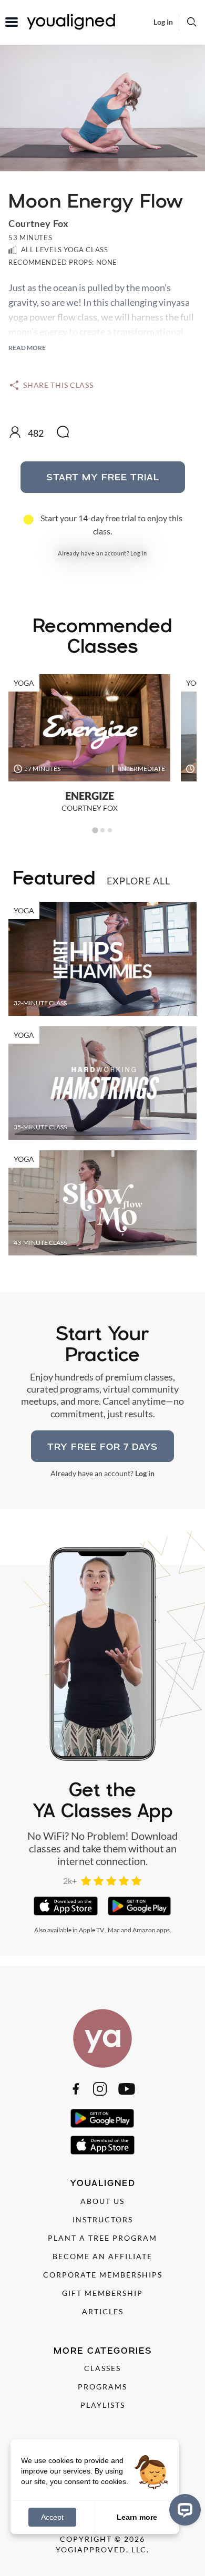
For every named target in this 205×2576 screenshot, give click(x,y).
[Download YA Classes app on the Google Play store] (140, 1906)
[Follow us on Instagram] (100, 2089)
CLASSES (102, 2368)
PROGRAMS (102, 2387)
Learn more (137, 2517)
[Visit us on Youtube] (127, 2089)
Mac (114, 1930)
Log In (163, 22)
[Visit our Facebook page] (76, 2089)
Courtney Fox (38, 223)
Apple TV (91, 1930)
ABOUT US (102, 2201)
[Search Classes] (192, 22)
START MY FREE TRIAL (103, 477)
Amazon (144, 1930)
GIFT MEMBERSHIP (102, 2293)
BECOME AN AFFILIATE (102, 2256)
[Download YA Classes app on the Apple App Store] (65, 1906)
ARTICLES (103, 2311)
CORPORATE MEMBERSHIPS (103, 2275)
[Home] (102, 2038)
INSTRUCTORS (103, 2219)
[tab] (95, 830)
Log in (139, 553)
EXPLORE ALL (139, 881)
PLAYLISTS (103, 2405)
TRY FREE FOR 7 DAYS (102, 1446)
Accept (52, 2517)
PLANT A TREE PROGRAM (102, 2238)
